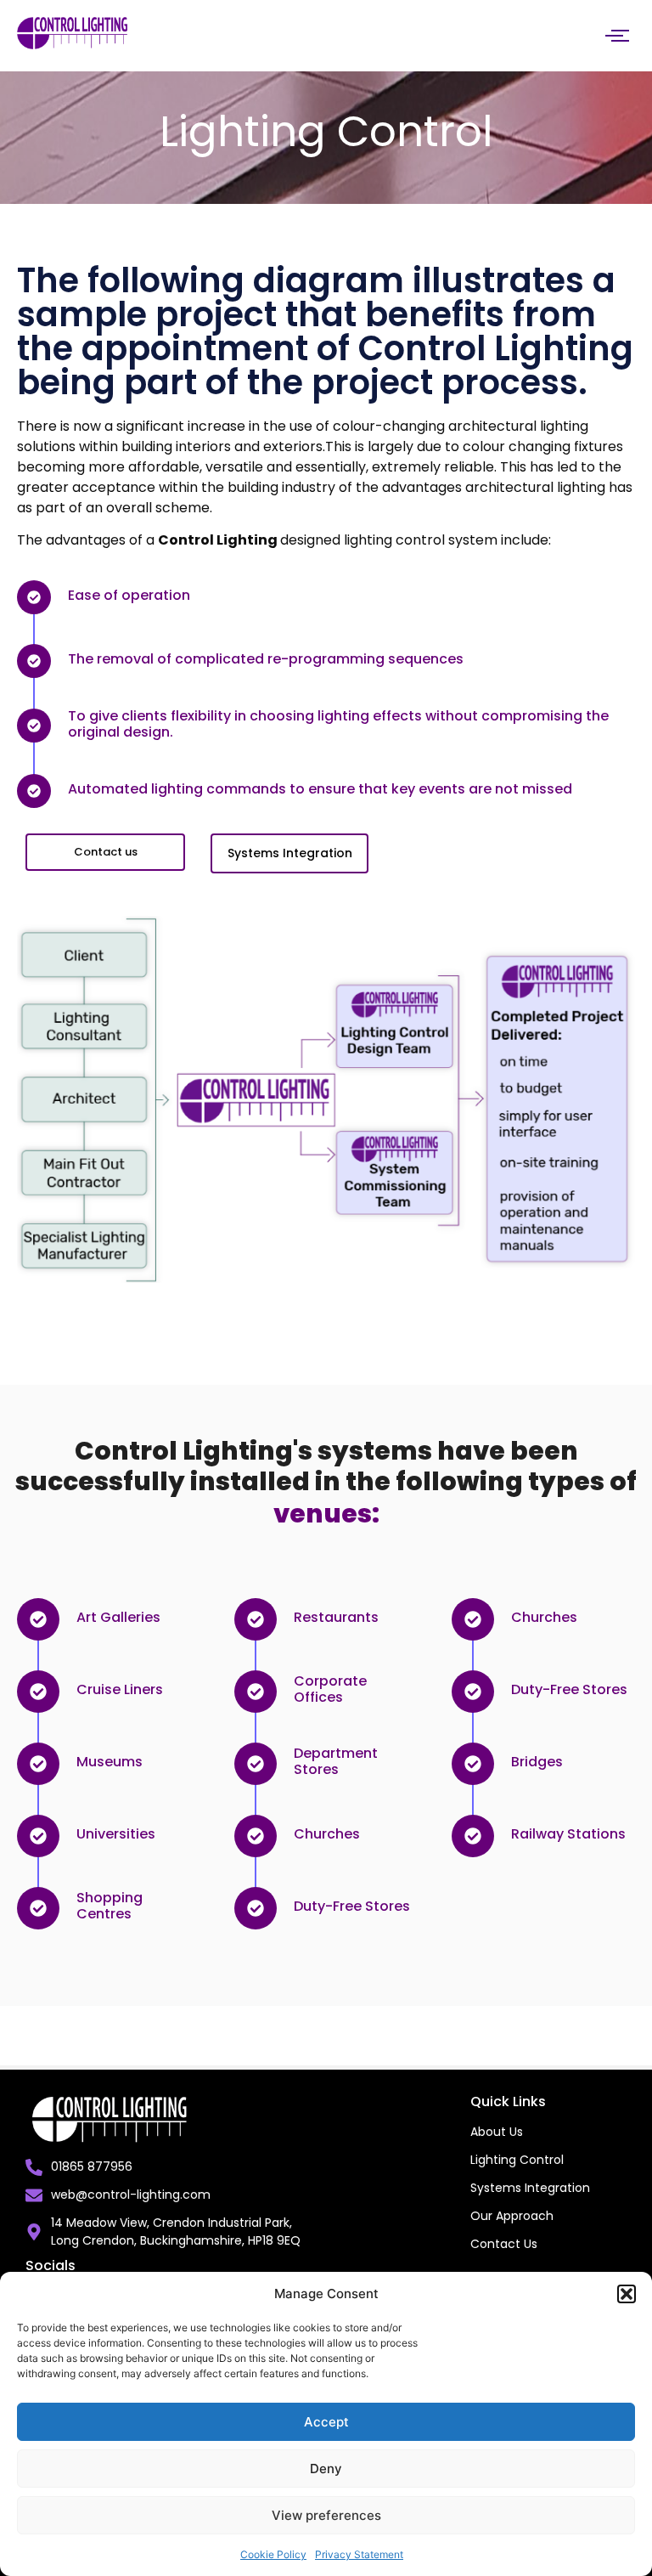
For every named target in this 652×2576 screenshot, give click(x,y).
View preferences (326, 2515)
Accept (326, 2422)
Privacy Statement (359, 2554)
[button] (627, 2294)
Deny (326, 2469)
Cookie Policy (273, 2554)
